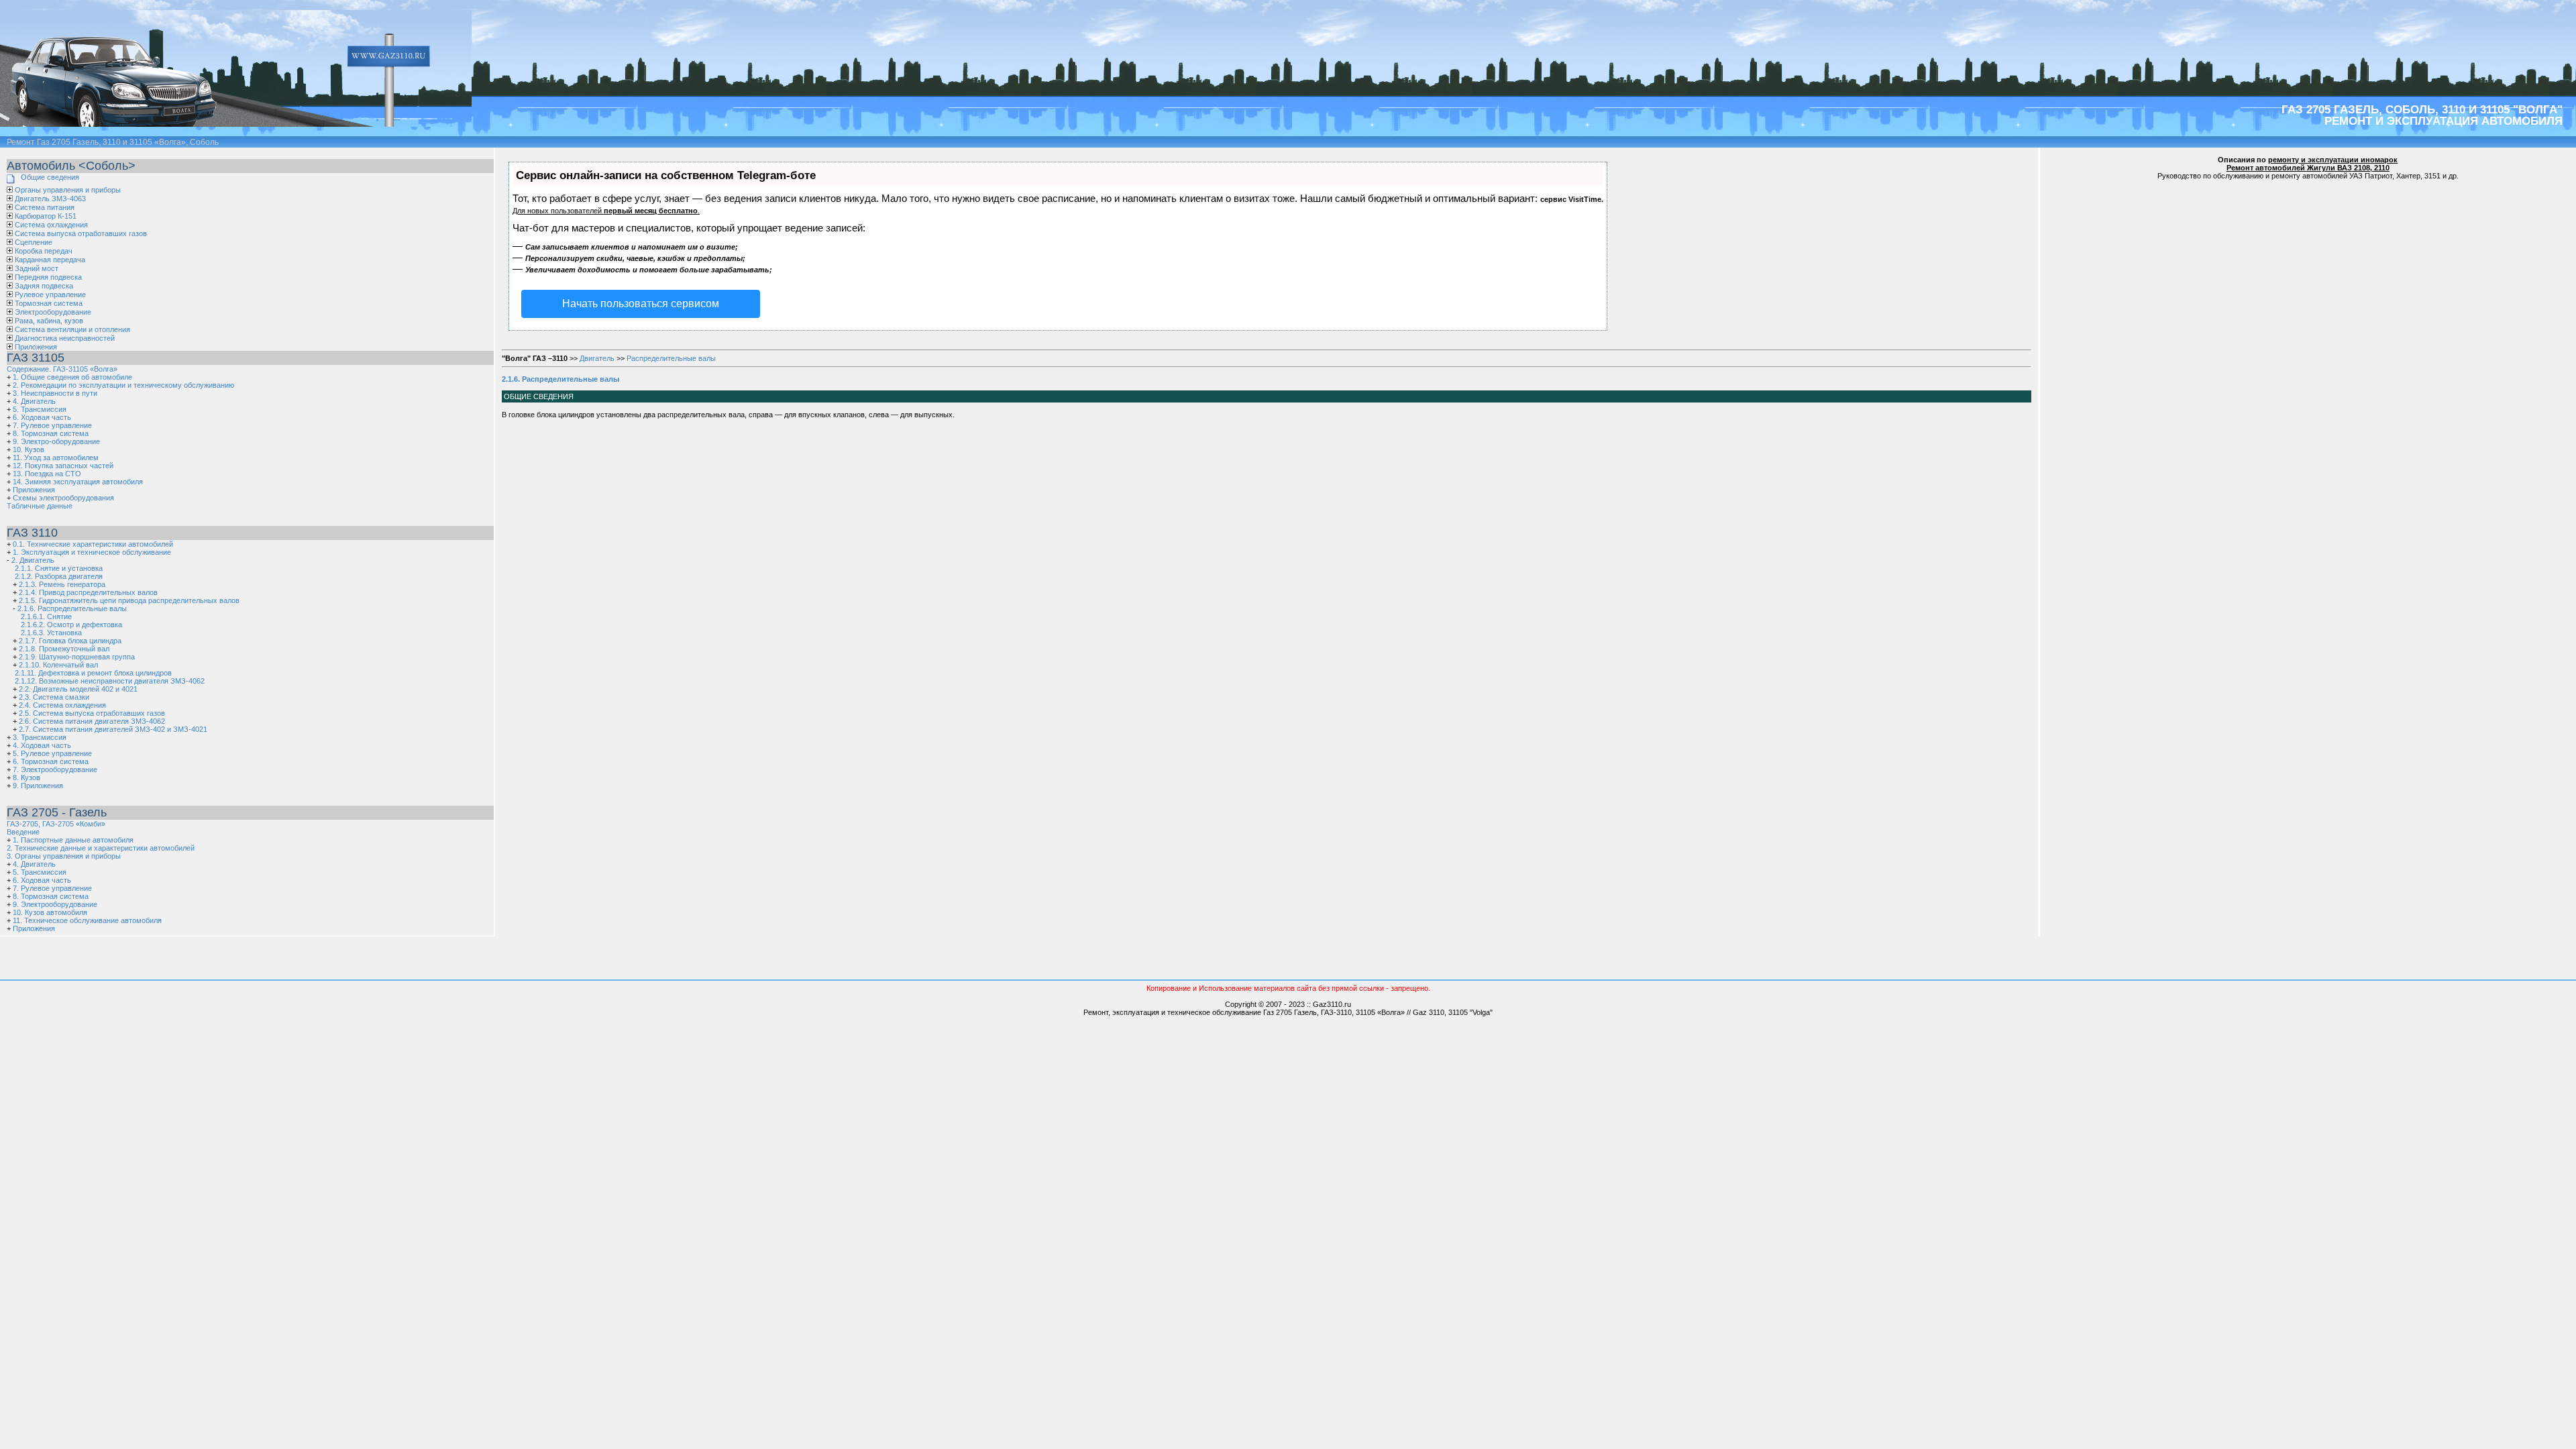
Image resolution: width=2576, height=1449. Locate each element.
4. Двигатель (34, 401)
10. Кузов (29, 449)
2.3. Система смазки (54, 697)
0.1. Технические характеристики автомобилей (93, 544)
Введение (23, 832)
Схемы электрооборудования (63, 498)
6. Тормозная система (51, 761)
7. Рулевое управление (52, 425)
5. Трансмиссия (40, 409)
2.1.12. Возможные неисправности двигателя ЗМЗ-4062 (110, 681)
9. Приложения (38, 786)
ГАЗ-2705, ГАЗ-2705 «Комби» (56, 824)
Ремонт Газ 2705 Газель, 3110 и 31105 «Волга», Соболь (113, 142)
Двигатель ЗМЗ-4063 (50, 199)
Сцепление (34, 242)
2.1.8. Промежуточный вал (64, 649)
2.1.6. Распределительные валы (72, 608)
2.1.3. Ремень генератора (62, 584)
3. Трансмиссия (40, 737)
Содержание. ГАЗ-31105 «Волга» (62, 369)
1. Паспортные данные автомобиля (73, 840)
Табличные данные (40, 506)
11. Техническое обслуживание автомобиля (87, 920)
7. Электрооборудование (55, 769)
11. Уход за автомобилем (56, 458)
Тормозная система (49, 303)
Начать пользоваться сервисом (641, 304)
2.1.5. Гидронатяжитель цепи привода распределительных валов (129, 600)
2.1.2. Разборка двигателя (59, 576)
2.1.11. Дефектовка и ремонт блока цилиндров (93, 673)
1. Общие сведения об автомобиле (72, 377)
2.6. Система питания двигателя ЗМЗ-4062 (92, 721)
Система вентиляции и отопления (72, 329)
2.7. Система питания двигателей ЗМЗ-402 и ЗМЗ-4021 (113, 729)
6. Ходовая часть (42, 417)
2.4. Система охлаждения (62, 705)
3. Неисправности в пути (55, 393)
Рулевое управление (50, 294)
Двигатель (597, 358)
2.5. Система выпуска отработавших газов (92, 713)
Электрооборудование (53, 312)
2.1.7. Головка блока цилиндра (70, 641)
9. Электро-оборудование (56, 441)
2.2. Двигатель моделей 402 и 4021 (78, 689)
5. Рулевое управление (52, 753)
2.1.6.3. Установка (51, 633)
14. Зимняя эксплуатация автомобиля (78, 482)
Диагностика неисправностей (65, 338)
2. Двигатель (33, 560)
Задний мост (37, 268)
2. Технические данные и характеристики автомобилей (101, 848)
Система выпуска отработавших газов (81, 233)
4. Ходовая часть (42, 745)
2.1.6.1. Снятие (46, 616)
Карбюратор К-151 (46, 216)
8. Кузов (26, 777)
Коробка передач (44, 251)
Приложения (36, 347)
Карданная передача (50, 260)
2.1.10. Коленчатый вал (58, 665)
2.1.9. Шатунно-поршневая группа (77, 657)
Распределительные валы (671, 358)
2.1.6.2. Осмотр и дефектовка (71, 625)
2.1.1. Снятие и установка (59, 568)
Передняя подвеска (48, 277)
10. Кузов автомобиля (50, 912)
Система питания (45, 207)
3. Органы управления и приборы (64, 856)
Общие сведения (50, 177)
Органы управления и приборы (68, 190)
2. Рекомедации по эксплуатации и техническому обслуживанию (123, 385)
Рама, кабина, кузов (49, 321)
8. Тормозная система (51, 433)
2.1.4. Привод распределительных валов (88, 592)
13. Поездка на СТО (47, 474)
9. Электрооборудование (55, 904)
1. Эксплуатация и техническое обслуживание (92, 552)
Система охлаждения (51, 225)
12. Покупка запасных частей (63, 466)
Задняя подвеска (44, 286)
